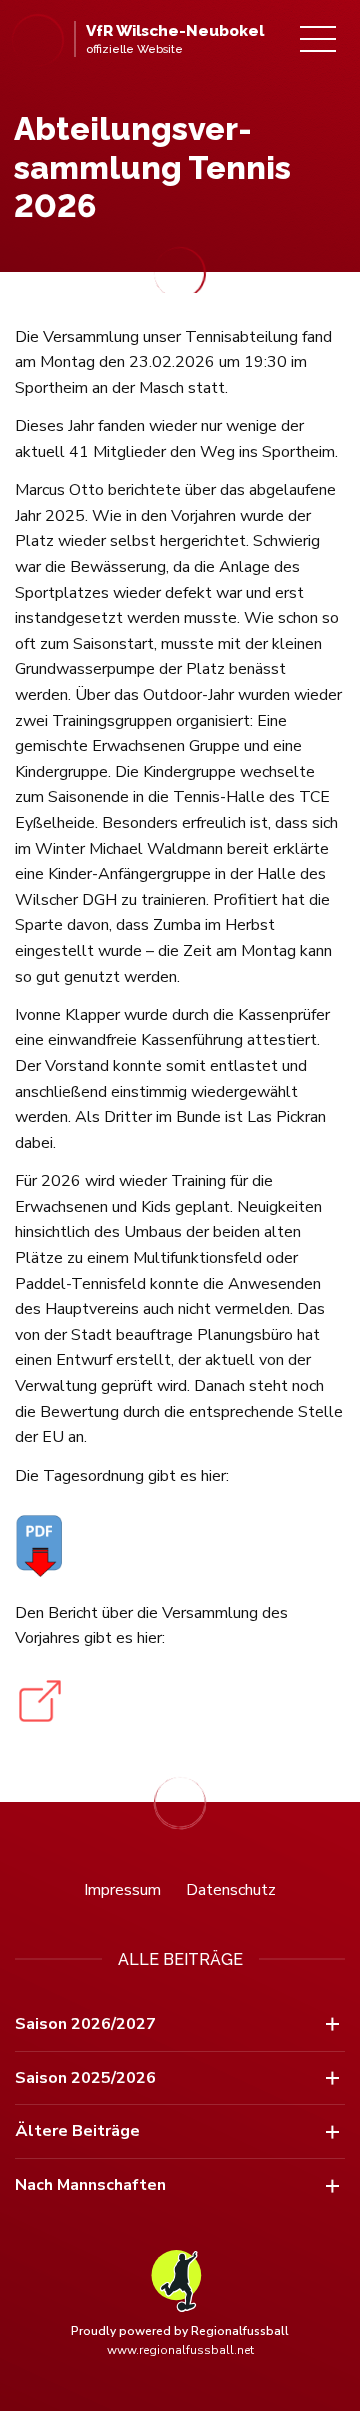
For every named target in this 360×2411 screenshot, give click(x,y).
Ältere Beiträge (77, 2131)
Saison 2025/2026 (85, 2078)
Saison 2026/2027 (85, 2024)
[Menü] (318, 39)
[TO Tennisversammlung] (180, 1544)
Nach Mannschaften (90, 2185)
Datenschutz (231, 1890)
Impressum (122, 1890)
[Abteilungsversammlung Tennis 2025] (180, 1701)
